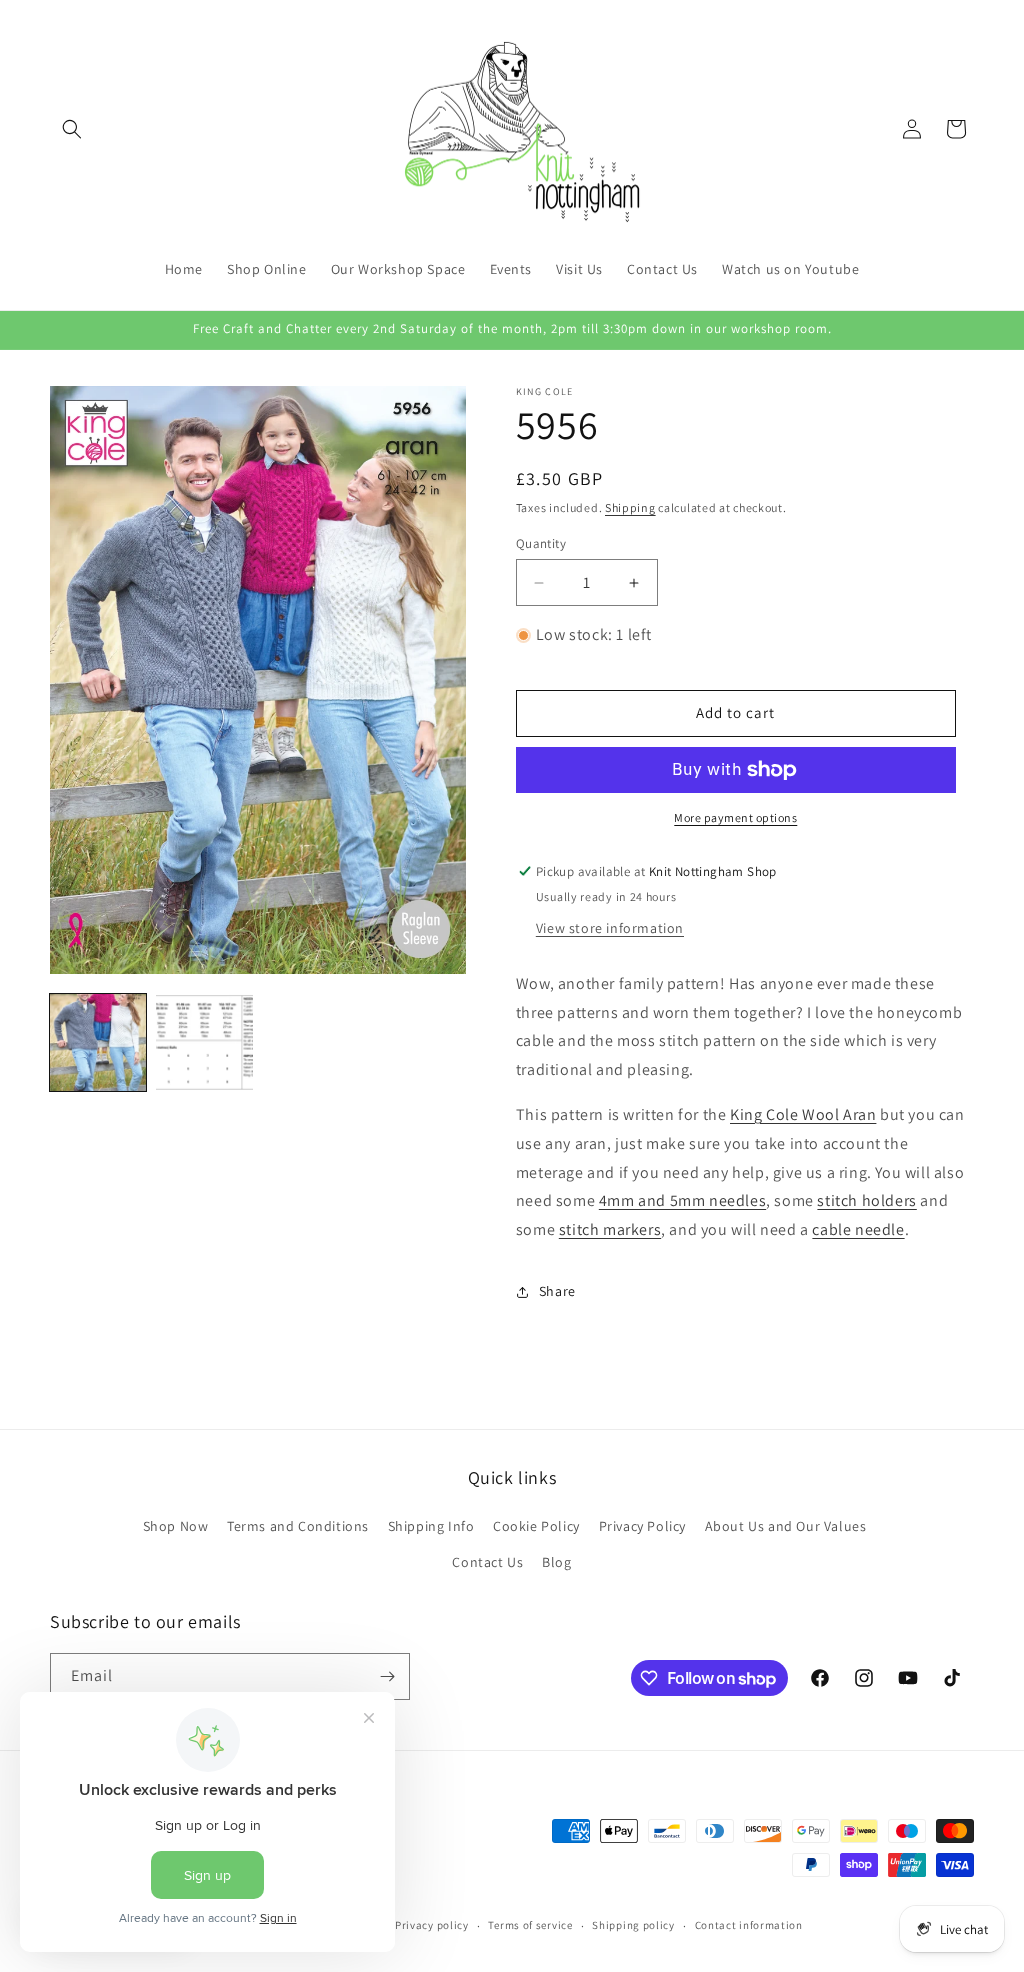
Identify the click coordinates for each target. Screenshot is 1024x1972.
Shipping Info (431, 1526)
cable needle (858, 1229)
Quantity (541, 543)
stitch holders (866, 1200)
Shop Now (176, 1526)
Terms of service (530, 1925)
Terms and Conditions (298, 1526)
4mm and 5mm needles (682, 1200)
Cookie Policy (536, 1526)
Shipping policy (633, 1925)
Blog (556, 1562)
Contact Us (487, 1562)
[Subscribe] (387, 1676)
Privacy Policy (642, 1526)
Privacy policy (432, 1925)
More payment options (735, 817)
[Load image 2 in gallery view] (204, 1042)
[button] (72, 129)
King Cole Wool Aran (803, 1114)
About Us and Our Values (786, 1526)
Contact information (749, 1925)
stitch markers (610, 1229)
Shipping (630, 507)
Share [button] (557, 1291)
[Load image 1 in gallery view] (98, 1042)
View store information (610, 928)
